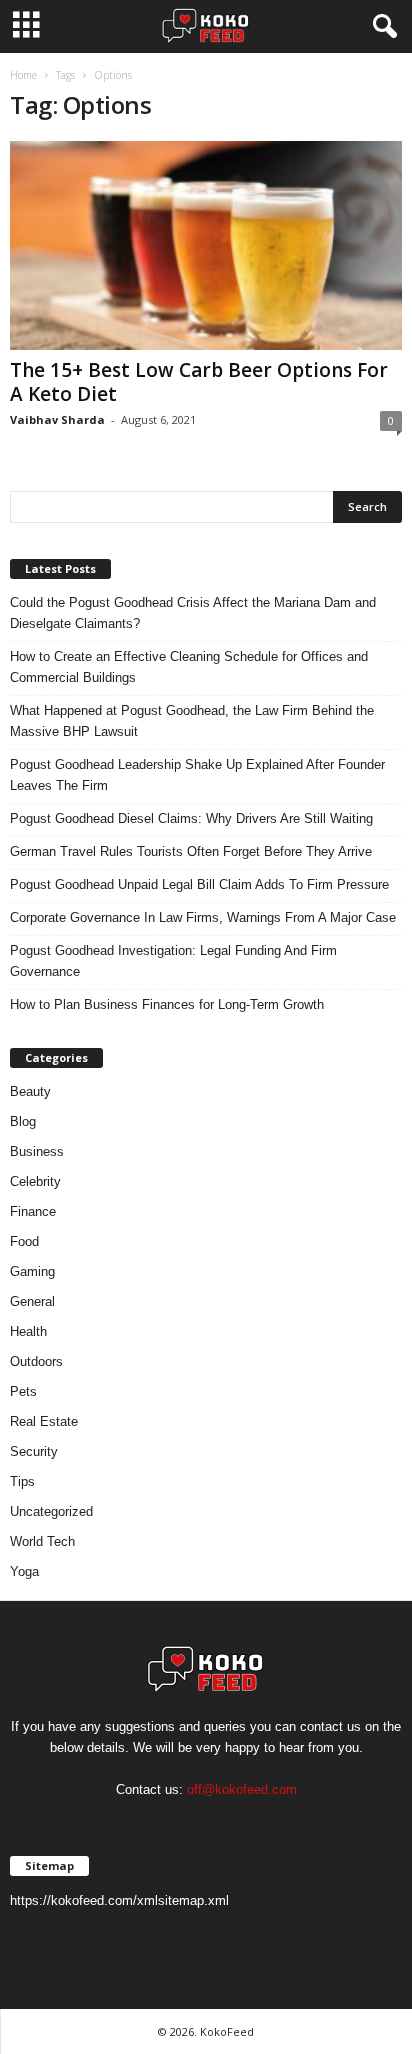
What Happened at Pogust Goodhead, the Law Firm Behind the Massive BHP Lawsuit (192, 721)
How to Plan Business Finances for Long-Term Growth (167, 1004)
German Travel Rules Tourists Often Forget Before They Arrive (191, 851)
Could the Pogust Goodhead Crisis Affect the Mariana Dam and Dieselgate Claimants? (193, 613)
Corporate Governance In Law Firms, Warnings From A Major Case (203, 917)
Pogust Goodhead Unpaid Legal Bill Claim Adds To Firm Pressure (199, 884)
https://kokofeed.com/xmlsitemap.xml (119, 1900)
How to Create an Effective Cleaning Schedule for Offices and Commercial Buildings (189, 667)
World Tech (42, 1541)
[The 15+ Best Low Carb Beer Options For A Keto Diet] (206, 245)
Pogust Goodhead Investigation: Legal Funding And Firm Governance (173, 961)
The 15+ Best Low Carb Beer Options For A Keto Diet (199, 382)
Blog (23, 1121)
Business (37, 1151)
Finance (33, 1211)
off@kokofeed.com (242, 1789)
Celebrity (35, 1181)
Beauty (30, 1091)
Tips (22, 1481)
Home (23, 75)
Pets (23, 1391)
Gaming (32, 1271)
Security (34, 1451)
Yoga (24, 1571)
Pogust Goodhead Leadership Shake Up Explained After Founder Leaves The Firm (197, 775)
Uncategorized (51, 1511)
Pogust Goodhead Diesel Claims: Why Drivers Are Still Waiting (191, 818)
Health (28, 1331)
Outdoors (36, 1361)
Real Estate (44, 1421)
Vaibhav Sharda (57, 419)
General (32, 1301)
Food (24, 1241)
